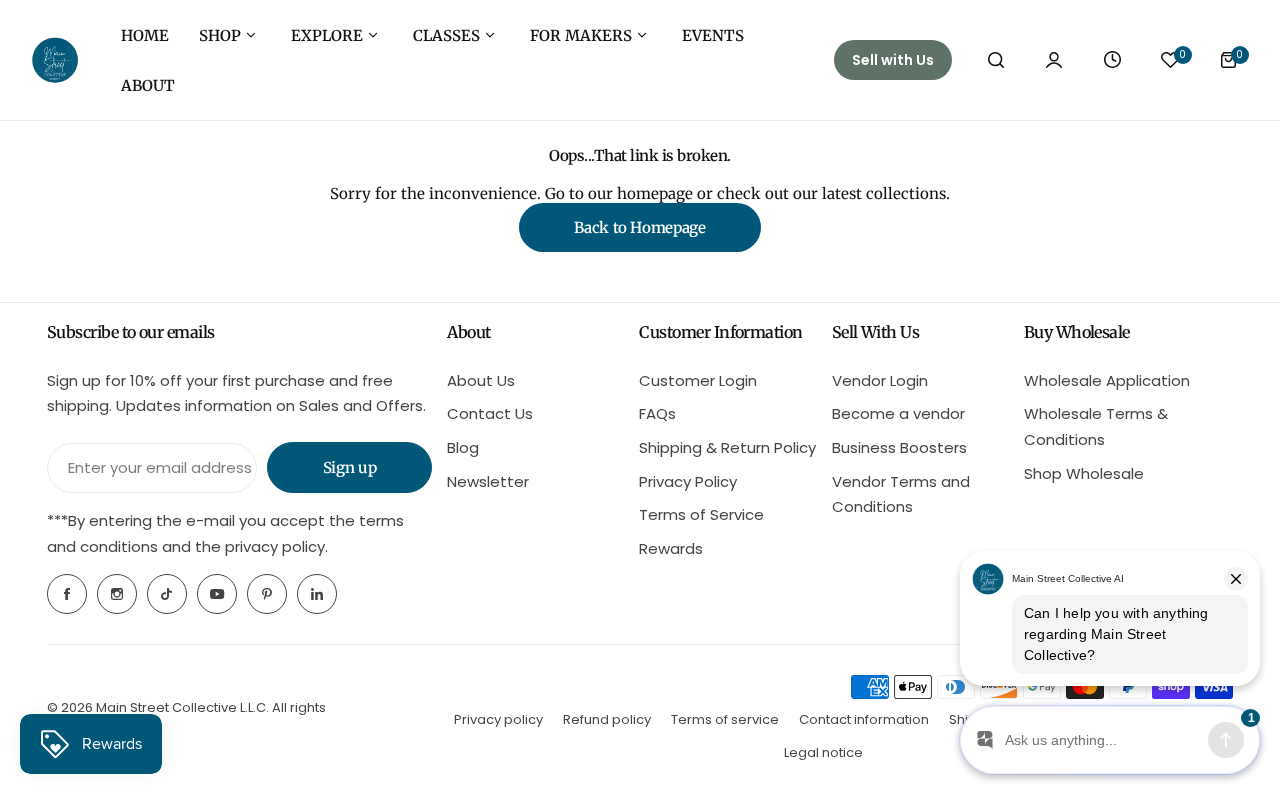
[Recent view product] (1112, 60)
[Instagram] (117, 594)
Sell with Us (893, 60)
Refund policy (607, 719)
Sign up (349, 467)
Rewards (671, 548)
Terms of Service (701, 514)
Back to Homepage (639, 227)
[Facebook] (67, 594)
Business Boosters (899, 447)
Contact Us (490, 413)
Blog (463, 447)
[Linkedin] (317, 594)
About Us (481, 380)
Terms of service (725, 719)
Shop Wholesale (1084, 473)
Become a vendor (898, 413)
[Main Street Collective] (55, 60)
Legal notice (823, 752)
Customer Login (698, 380)
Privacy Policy (688, 481)
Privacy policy (498, 719)
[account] (1054, 60)
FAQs (657, 413)
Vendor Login (880, 380)
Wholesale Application (1107, 380)
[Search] (996, 60)
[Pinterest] (267, 594)
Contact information (864, 719)
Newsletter (488, 481)
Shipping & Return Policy (727, 447)
